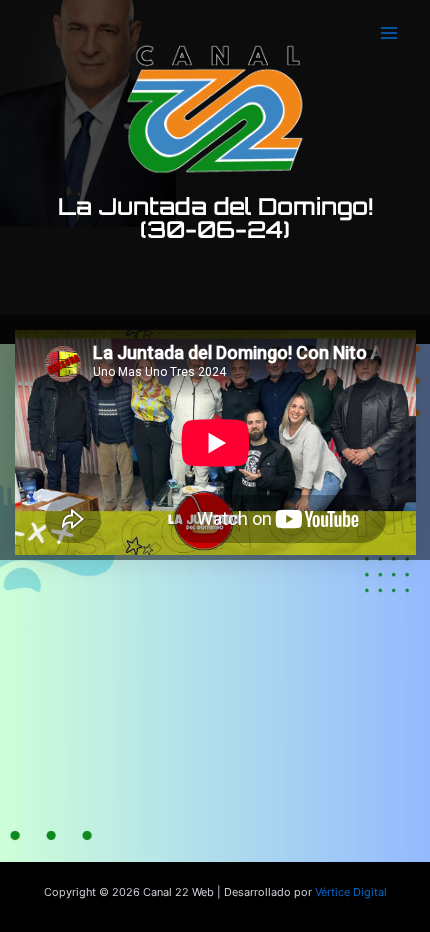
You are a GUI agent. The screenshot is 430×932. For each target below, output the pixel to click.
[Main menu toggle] (389, 33)
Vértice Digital (351, 892)
